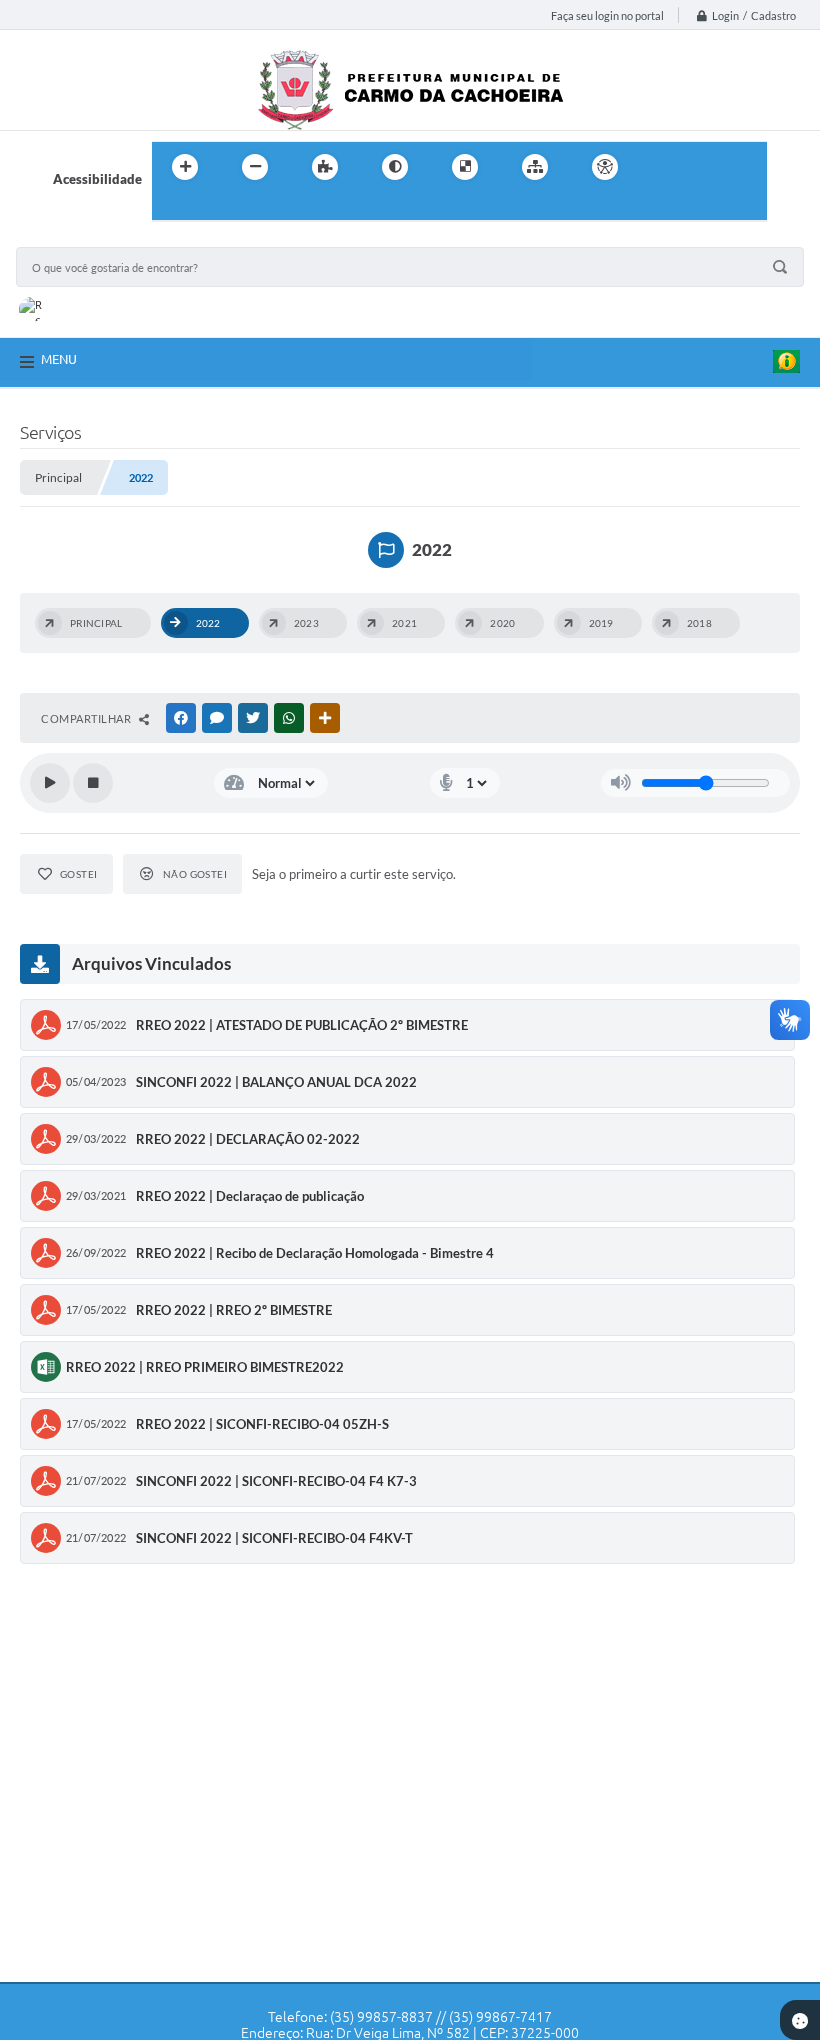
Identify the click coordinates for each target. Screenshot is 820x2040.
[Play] (50, 783)
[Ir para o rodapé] (216, 208)
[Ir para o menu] (706, 167)
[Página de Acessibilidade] (605, 167)
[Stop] (93, 783)
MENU (59, 359)
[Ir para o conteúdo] (662, 167)
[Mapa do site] (535, 167)
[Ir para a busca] (172, 208)
